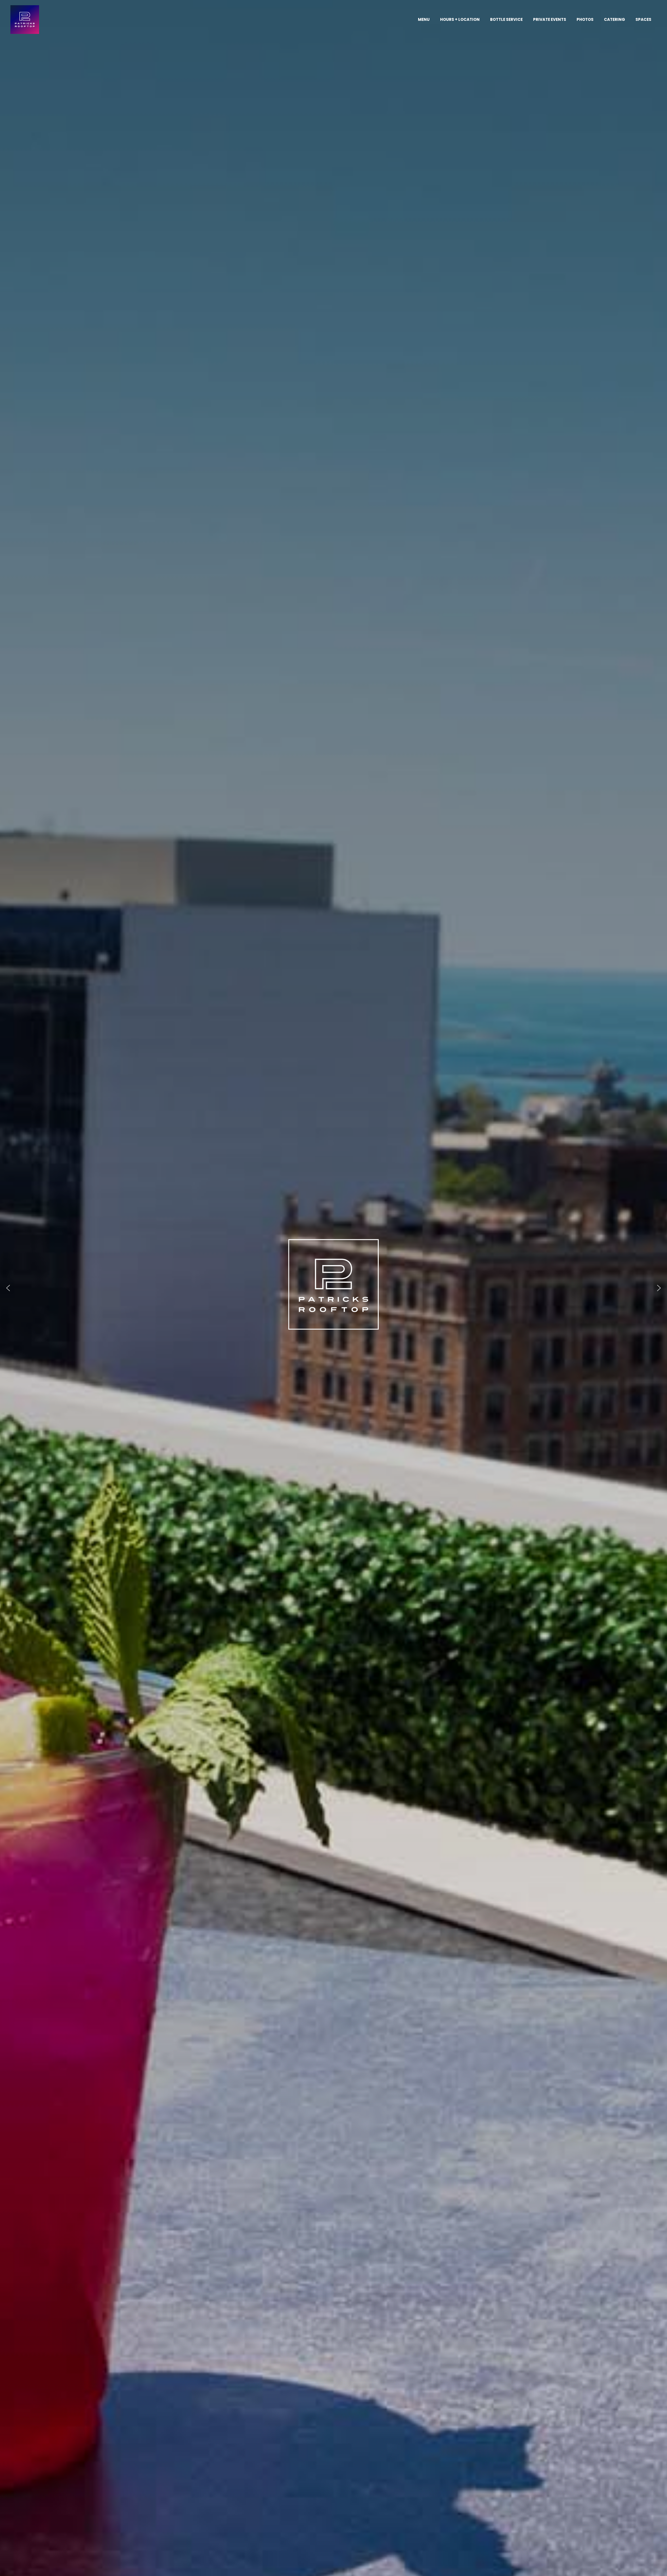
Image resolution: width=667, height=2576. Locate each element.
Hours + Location (460, 19)
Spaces (643, 19)
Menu (424, 19)
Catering (614, 19)
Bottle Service (506, 19)
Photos (585, 19)
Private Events (550, 19)
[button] (8, 1288)
